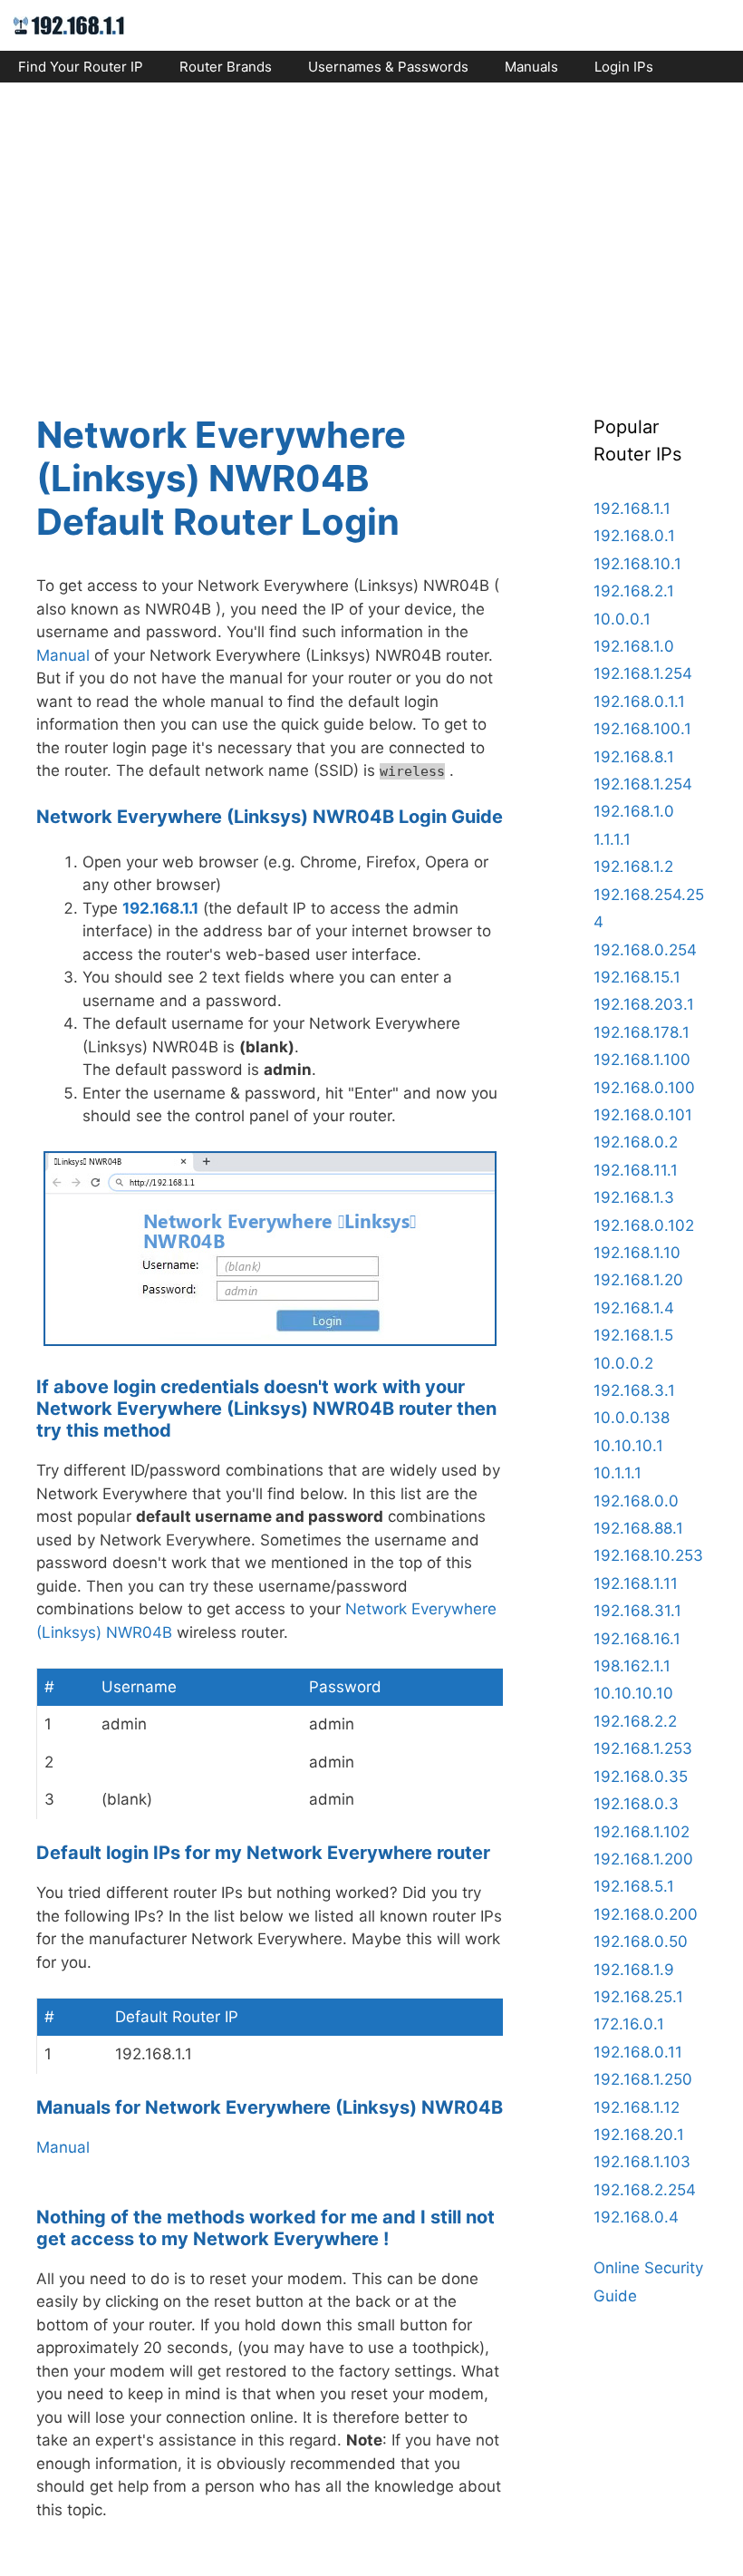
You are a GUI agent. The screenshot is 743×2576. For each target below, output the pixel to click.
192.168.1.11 (636, 1583)
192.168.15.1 (637, 977)
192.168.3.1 (634, 1390)
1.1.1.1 (612, 839)
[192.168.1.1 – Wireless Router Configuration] (69, 24)
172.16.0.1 (629, 2024)
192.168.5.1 (634, 1886)
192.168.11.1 (636, 1170)
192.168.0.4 (636, 2217)
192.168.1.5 (633, 1335)
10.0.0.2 (623, 1363)
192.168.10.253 (648, 1555)
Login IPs (624, 67)
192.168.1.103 (642, 2162)
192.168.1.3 (634, 1197)
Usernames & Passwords (388, 67)
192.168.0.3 (636, 1804)
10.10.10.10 (633, 1693)
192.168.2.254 (645, 2190)
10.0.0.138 (632, 1418)
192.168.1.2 (633, 867)
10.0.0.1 (622, 619)
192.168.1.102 (642, 1832)
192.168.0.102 (644, 1225)
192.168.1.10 (637, 1253)
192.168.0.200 (646, 1914)
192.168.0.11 (638, 2052)
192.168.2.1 (634, 591)
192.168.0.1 (634, 536)
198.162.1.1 (632, 1666)
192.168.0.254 (645, 950)
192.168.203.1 (644, 1004)
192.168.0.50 (641, 1942)
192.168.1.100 (642, 1060)
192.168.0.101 (643, 1115)
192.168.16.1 (637, 1639)
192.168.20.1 (639, 2135)
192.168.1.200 (643, 1859)
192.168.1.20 (638, 1280)
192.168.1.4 (634, 1308)
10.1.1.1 (618, 1473)
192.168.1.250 (643, 2079)
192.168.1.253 (643, 1748)
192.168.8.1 (634, 757)
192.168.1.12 (637, 2107)
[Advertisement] (371, 232)
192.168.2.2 (635, 1721)
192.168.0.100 (644, 1088)
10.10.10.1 (628, 1446)
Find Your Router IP (81, 67)
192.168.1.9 (634, 1970)
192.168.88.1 (638, 1528)
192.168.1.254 (643, 673)
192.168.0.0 (636, 1501)
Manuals (531, 67)
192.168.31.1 (637, 1611)
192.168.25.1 (638, 1997)
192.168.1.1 (160, 908)
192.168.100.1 (642, 729)
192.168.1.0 (634, 646)
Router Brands (226, 67)
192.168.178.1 (642, 1032)
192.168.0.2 (636, 1142)
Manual (63, 655)
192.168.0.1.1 (639, 702)
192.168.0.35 (641, 1777)
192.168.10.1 (637, 564)
